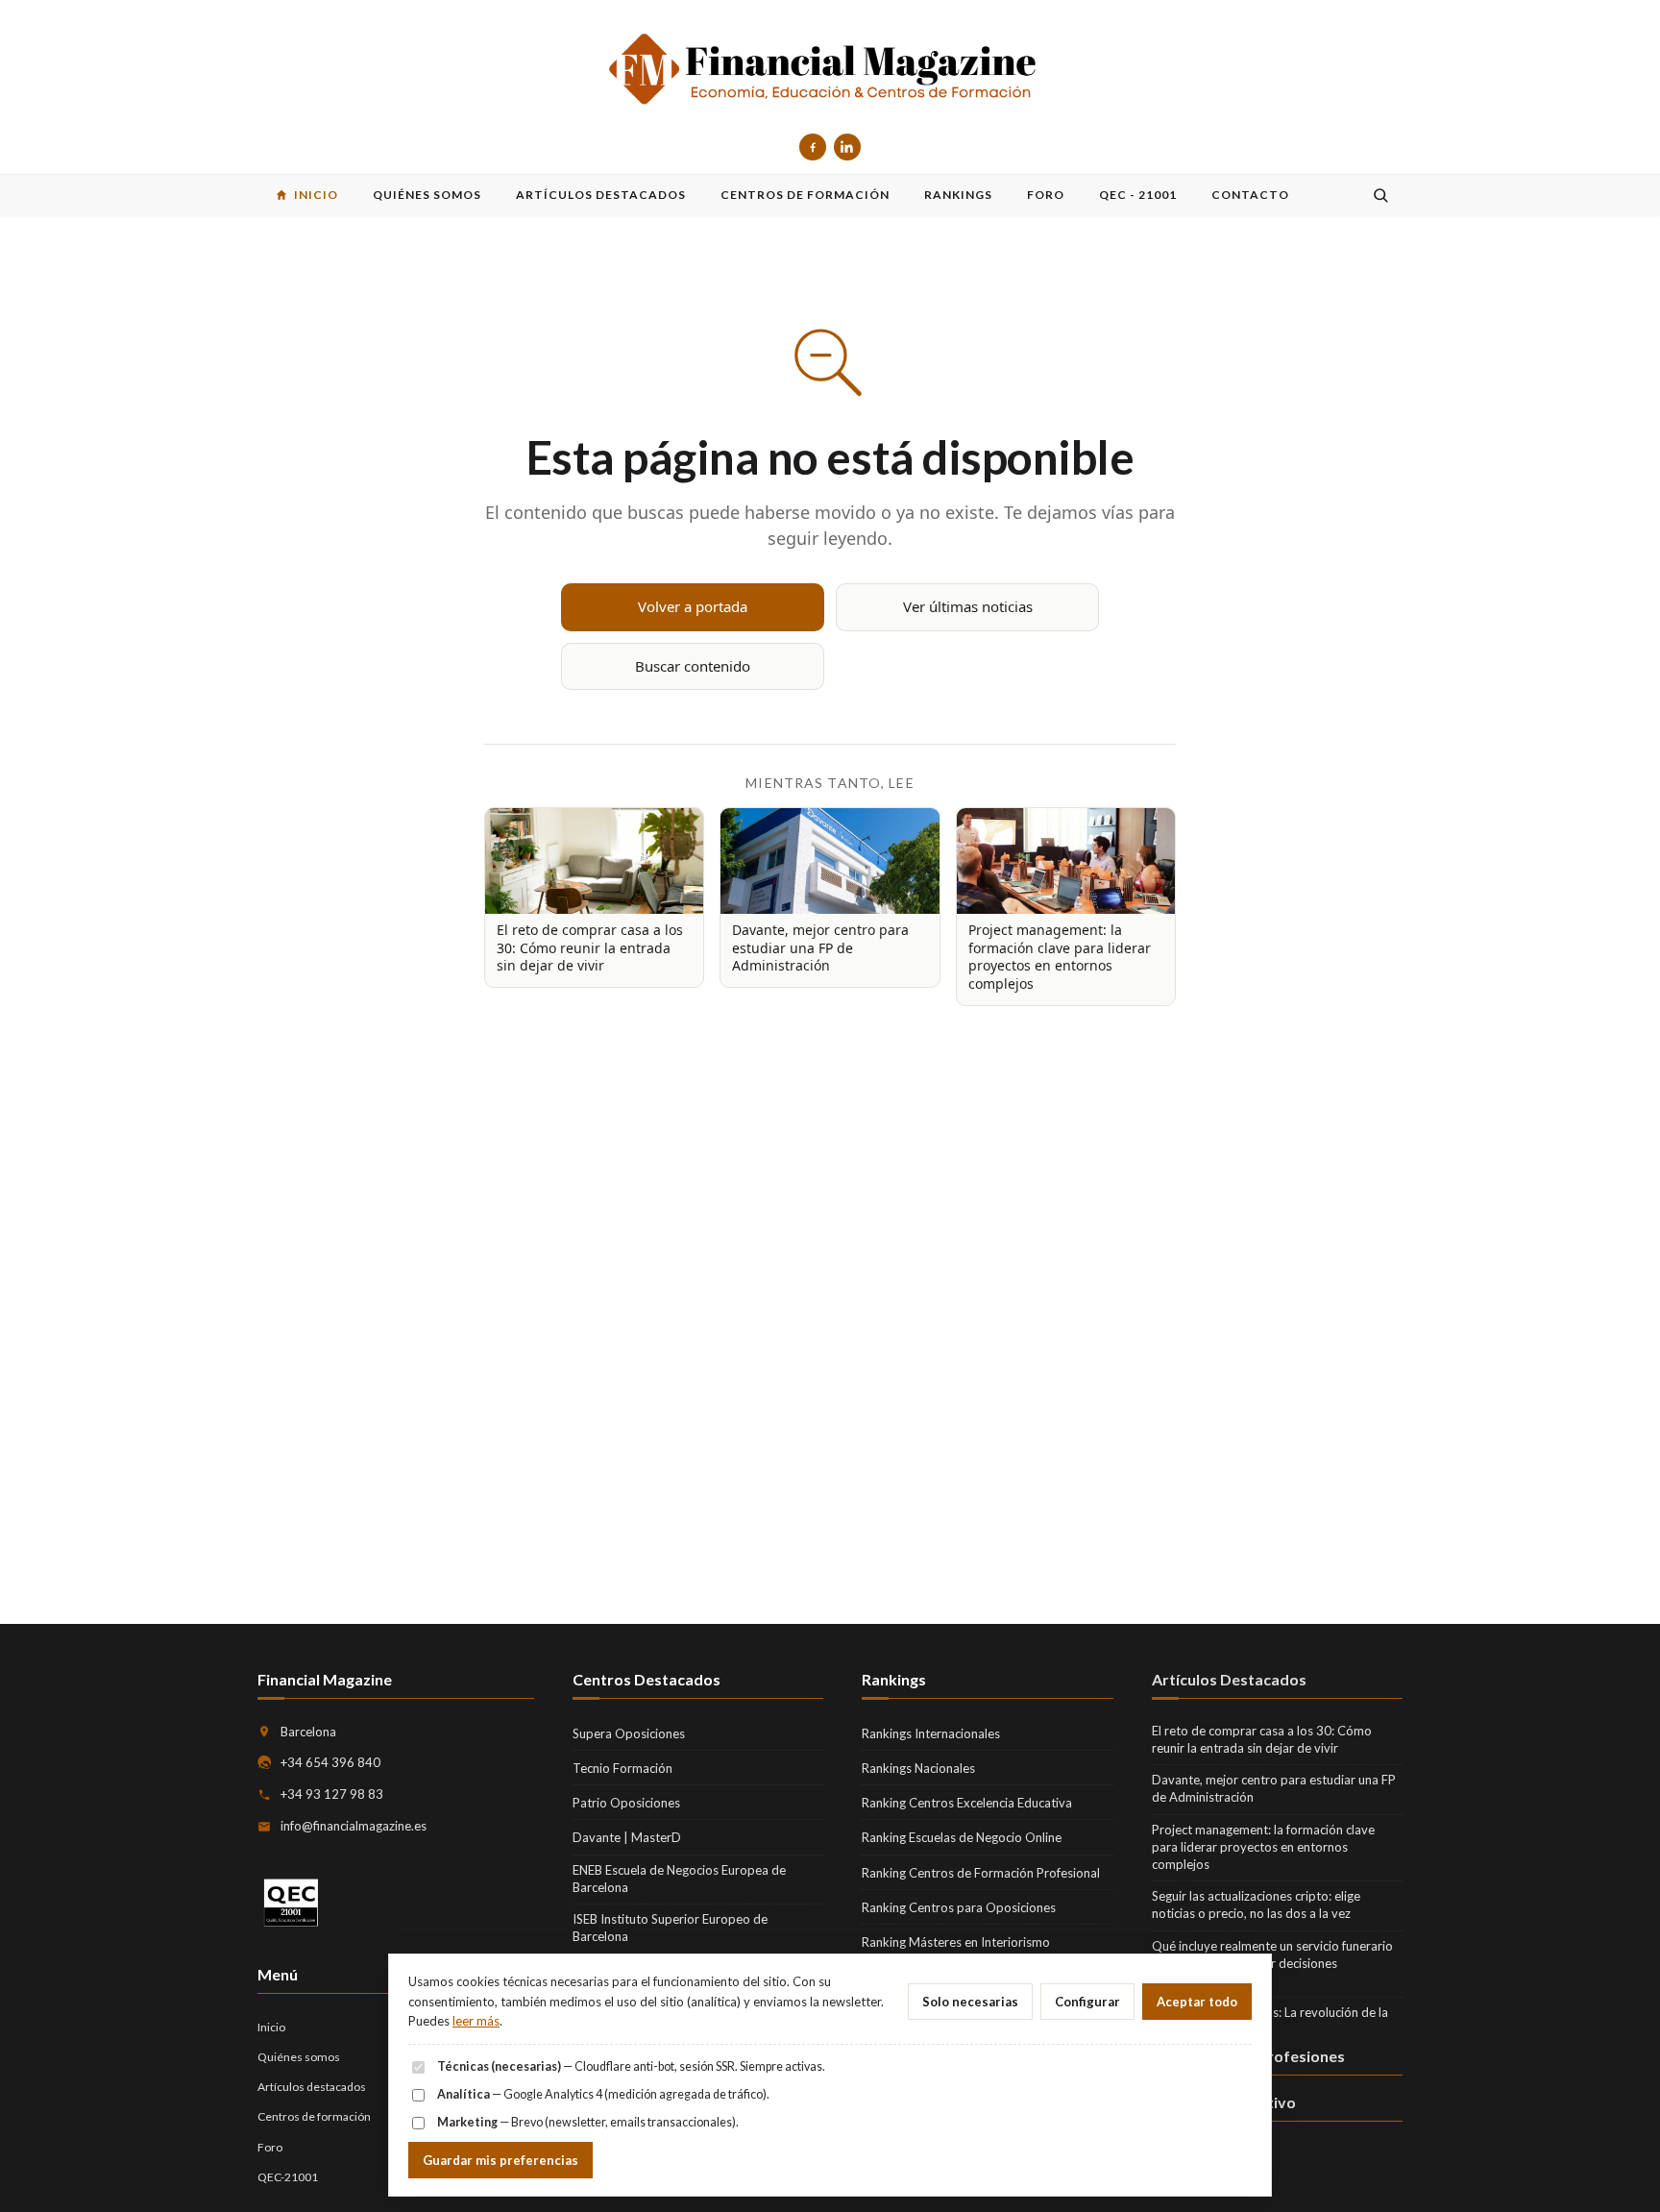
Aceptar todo (1197, 2002)
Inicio (271, 2027)
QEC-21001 (288, 2177)
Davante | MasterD (627, 1837)
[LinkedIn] (847, 147)
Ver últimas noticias (968, 606)
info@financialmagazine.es (354, 1826)
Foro (270, 2147)
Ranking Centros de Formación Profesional (981, 1873)
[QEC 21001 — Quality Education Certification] (291, 1903)
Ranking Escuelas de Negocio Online (962, 1837)
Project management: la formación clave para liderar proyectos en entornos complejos (1263, 1847)
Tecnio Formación (622, 1768)
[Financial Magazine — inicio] (830, 71)
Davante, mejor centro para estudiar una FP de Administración (1274, 1788)
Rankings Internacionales (931, 1733)
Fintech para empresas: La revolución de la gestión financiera (1270, 2021)
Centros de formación (314, 2116)
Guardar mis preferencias (500, 2160)
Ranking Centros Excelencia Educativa (967, 1803)
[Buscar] (1380, 195)
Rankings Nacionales (918, 1768)
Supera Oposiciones (629, 1733)
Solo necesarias (970, 2002)
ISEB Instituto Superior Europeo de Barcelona (670, 1928)
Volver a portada (693, 606)
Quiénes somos (299, 2057)
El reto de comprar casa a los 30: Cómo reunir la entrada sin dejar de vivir (1262, 1739)
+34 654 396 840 (330, 1762)
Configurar (1087, 2002)
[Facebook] (813, 147)
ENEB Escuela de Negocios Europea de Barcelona (679, 1879)
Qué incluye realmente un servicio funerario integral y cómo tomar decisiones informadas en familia (1272, 1963)
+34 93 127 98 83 (332, 1794)
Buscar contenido (693, 666)
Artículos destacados (312, 2087)
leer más (476, 2021)
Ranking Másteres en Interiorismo (956, 1942)
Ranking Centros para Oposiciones (959, 1907)
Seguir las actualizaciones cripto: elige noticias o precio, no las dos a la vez (1256, 1905)
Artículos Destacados (1229, 1679)
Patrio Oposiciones (626, 1803)
